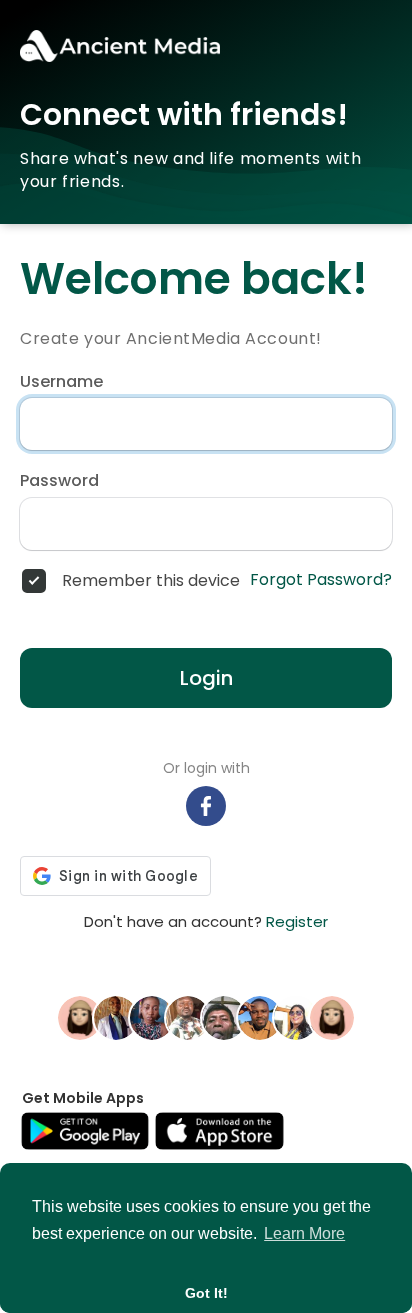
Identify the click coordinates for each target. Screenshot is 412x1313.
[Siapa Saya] (224, 1016)
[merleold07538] (332, 1016)
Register (297, 921)
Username (61, 382)
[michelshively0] (80, 1016)
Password (59, 481)
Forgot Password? (321, 580)
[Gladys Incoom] (296, 1016)
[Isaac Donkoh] (260, 1016)
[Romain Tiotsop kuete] (188, 1016)
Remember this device (151, 581)
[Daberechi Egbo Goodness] (152, 1016)
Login (206, 678)
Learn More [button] (304, 1233)
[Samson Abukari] (116, 1016)
